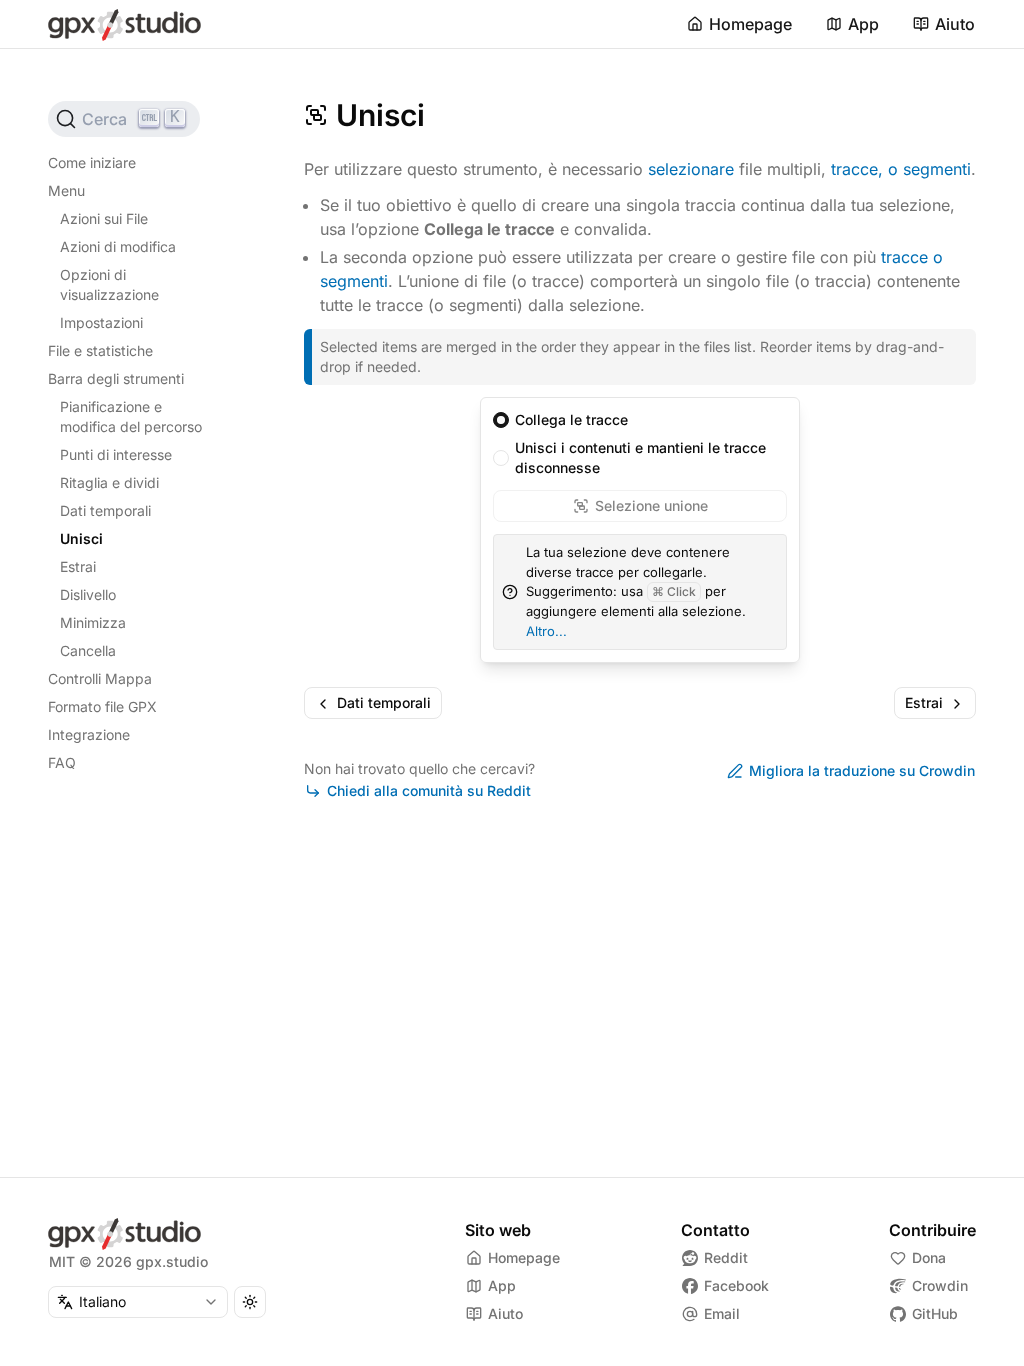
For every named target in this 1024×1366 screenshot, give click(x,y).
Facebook (736, 1285)
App (863, 24)
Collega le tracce (571, 419)
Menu (66, 190)
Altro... (546, 631)
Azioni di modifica (118, 246)
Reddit (726, 1257)
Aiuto (955, 24)
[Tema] (250, 1302)
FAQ (62, 762)
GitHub (935, 1313)
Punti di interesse (116, 454)
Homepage (750, 24)
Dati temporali (105, 510)
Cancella (88, 650)
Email (722, 1313)
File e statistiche (100, 350)
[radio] (501, 420)
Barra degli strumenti (116, 378)
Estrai (78, 566)
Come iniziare (92, 162)
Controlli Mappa (100, 678)
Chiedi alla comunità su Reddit (429, 790)
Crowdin (940, 1285)
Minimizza (93, 622)
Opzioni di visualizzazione (109, 284)
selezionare (691, 169)
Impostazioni (101, 322)
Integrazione (89, 734)
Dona (929, 1257)
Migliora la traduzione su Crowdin (862, 770)
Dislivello (88, 594)
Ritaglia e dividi (109, 482)
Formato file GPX (102, 706)
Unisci (81, 538)
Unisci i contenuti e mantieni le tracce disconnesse (640, 457)
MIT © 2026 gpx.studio (128, 1261)
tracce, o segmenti (901, 169)
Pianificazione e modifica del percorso (131, 416)
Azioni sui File (104, 218)
